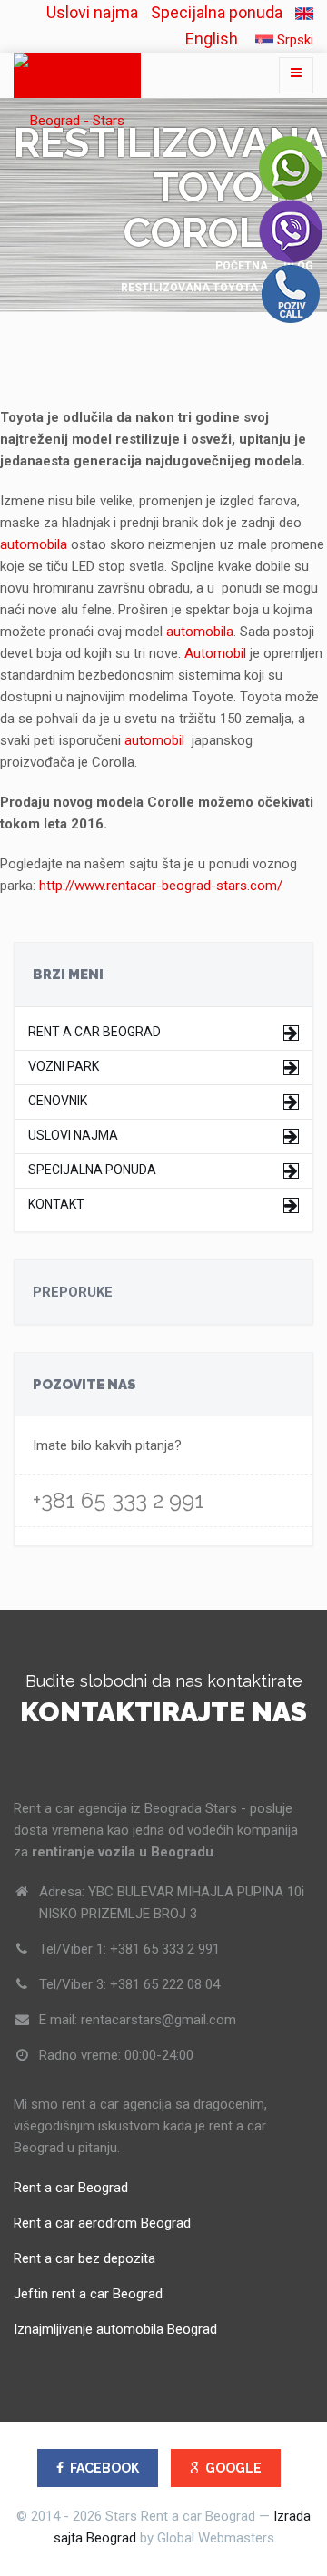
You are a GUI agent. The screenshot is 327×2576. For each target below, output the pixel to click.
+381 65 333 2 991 (119, 1500)
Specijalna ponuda (217, 12)
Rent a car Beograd (94, 1032)
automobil (154, 740)
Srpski (293, 40)
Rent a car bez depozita (84, 2258)
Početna (242, 266)
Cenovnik (58, 1101)
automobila (34, 544)
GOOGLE (233, 2468)
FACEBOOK (104, 2468)
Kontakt (56, 1205)
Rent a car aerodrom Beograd (102, 2223)
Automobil (215, 653)
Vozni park (64, 1067)
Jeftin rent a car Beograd (88, 2294)
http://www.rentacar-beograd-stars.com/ (161, 886)
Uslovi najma (92, 12)
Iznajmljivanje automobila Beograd (115, 2329)
